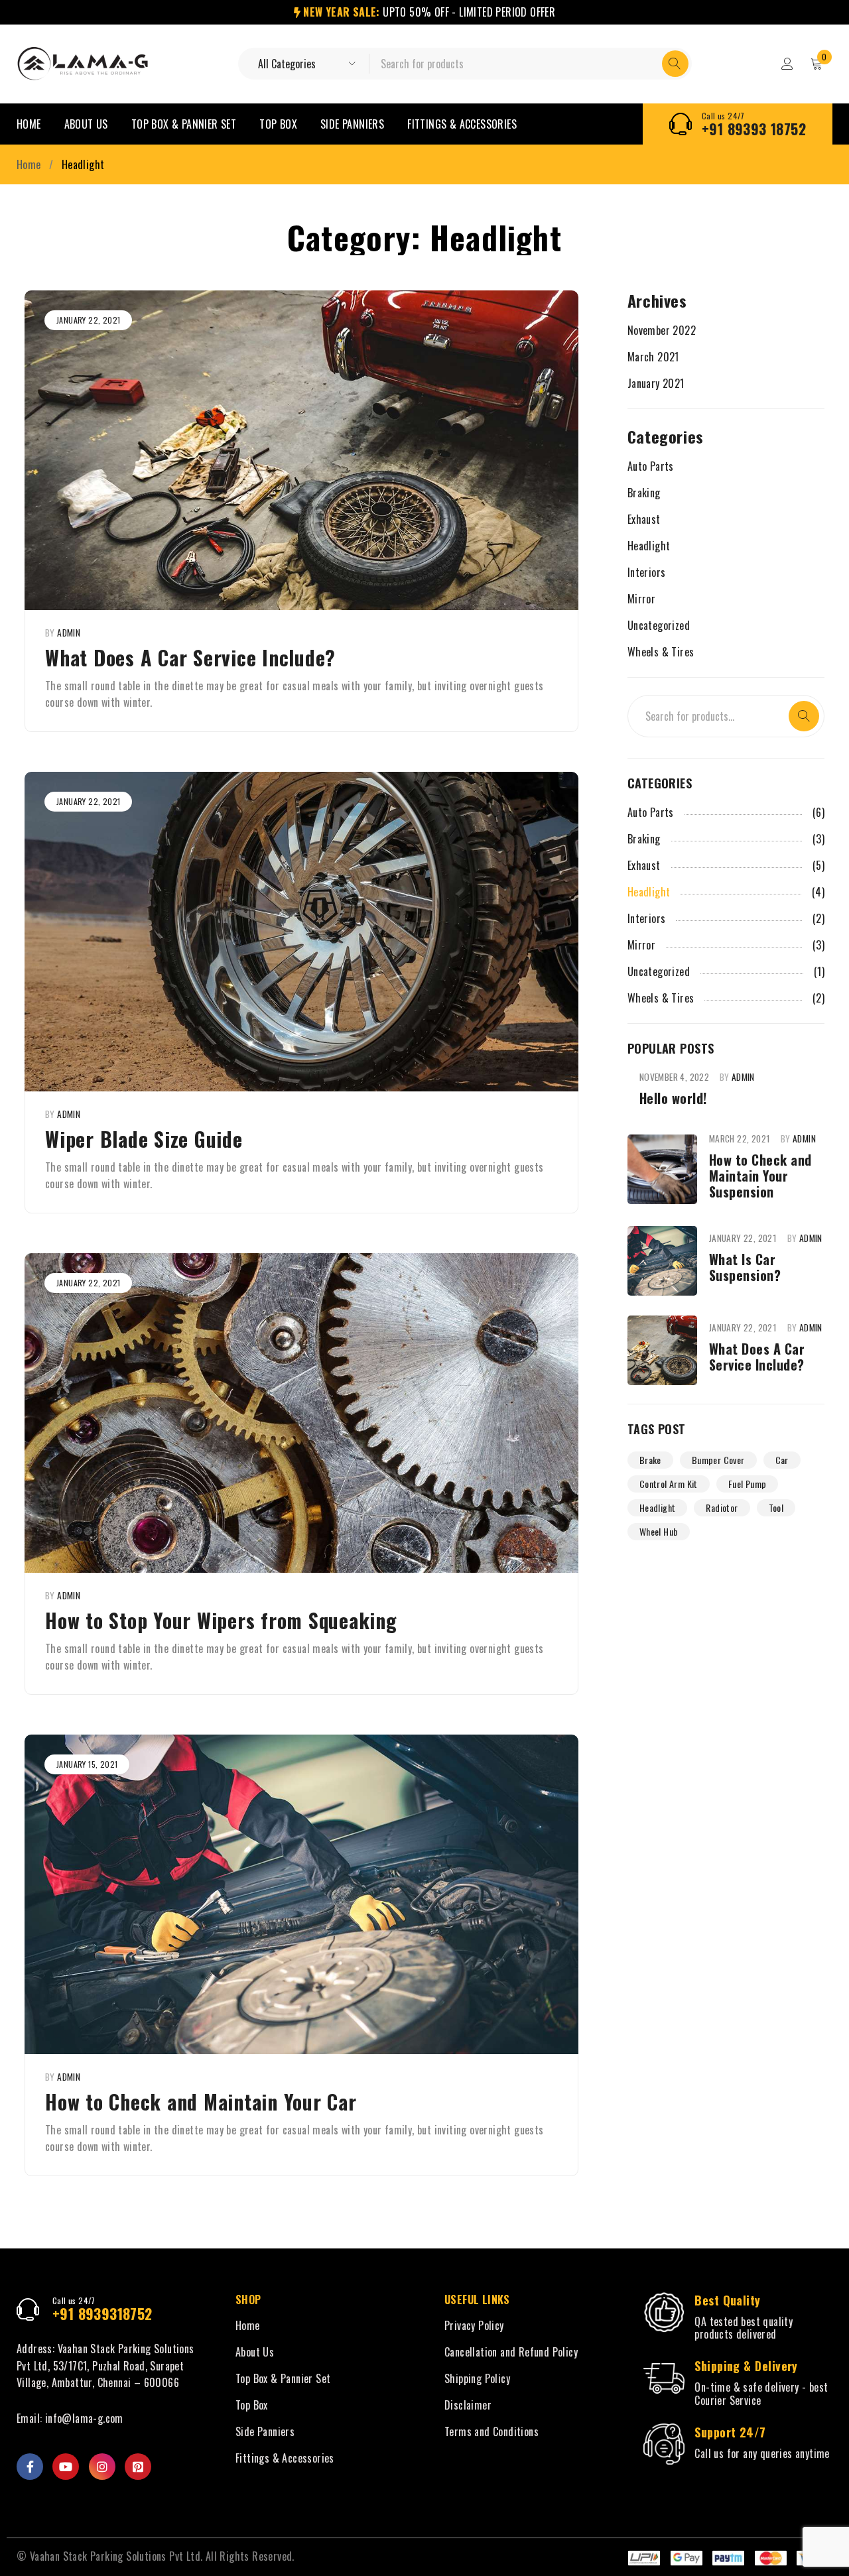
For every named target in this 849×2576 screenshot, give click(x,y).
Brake (650, 1460)
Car (782, 1460)
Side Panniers (265, 2431)
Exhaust (644, 519)
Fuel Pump (748, 1484)
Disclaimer (468, 2405)
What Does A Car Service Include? (190, 657)
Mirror (641, 599)
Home (29, 164)
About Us (255, 2352)
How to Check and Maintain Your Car (201, 2102)
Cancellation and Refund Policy (511, 2352)
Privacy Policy (474, 2325)
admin (69, 633)
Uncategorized (659, 625)
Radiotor (722, 1507)
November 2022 (662, 330)
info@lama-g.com (84, 2418)
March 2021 (653, 357)
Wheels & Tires (661, 652)
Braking (644, 493)
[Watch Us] (66, 2467)
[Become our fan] (30, 2467)
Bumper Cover (718, 1460)
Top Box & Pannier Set (283, 2378)
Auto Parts (651, 466)
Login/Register (787, 64)
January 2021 (656, 383)
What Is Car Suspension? (745, 1267)
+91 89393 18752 (754, 129)
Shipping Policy (477, 2378)
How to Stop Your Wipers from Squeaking (221, 1620)
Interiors (647, 572)
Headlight (649, 546)
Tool (776, 1507)
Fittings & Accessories (285, 2458)
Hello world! (673, 1098)
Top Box (252, 2405)
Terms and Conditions (491, 2431)
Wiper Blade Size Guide (144, 1139)
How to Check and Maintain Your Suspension (760, 1176)
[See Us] (102, 2467)
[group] (301, 1413)
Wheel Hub (659, 1531)
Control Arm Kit (669, 1484)
